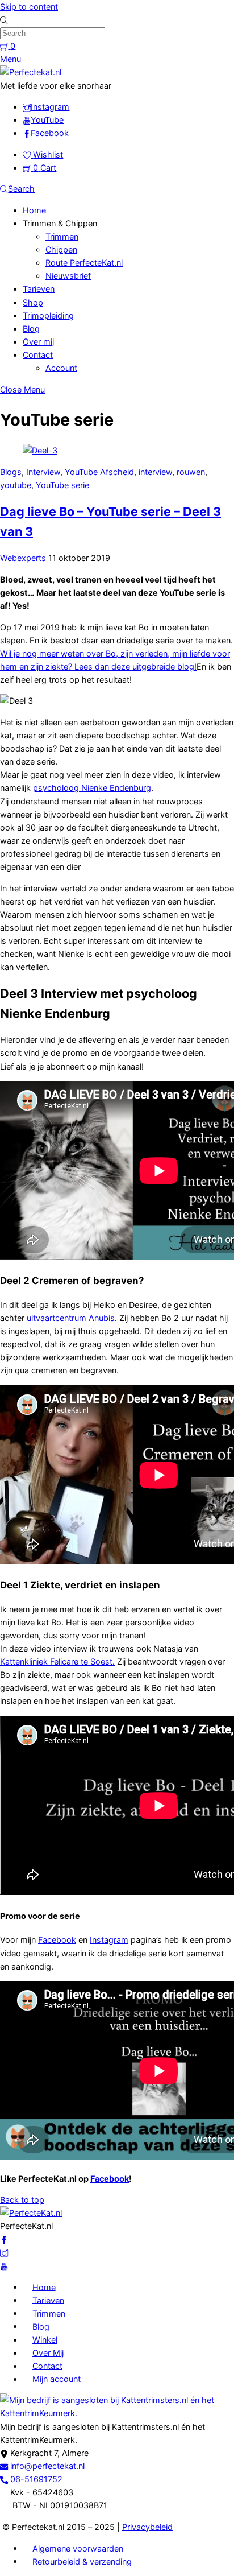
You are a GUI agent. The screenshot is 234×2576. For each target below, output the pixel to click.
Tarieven (39, 289)
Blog (31, 329)
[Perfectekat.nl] (31, 72)
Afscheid (117, 472)
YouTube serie (62, 485)
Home (34, 210)
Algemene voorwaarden (78, 2548)
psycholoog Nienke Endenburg (92, 788)
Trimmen (62, 236)
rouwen (191, 472)
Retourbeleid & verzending (82, 2561)
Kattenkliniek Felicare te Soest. (57, 1661)
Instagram (109, 1940)
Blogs (11, 472)
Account (61, 368)
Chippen (61, 249)
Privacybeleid (147, 2527)
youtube (16, 485)
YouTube (81, 472)
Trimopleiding (48, 315)
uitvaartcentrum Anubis (71, 1318)
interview (155, 472)
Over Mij (48, 2353)
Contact (38, 355)
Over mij (38, 342)
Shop (33, 302)
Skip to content (29, 7)
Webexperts (23, 558)
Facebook (57, 1940)
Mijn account (57, 2379)
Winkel (45, 2340)
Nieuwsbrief (68, 276)
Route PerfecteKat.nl (84, 263)
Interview (43, 472)
